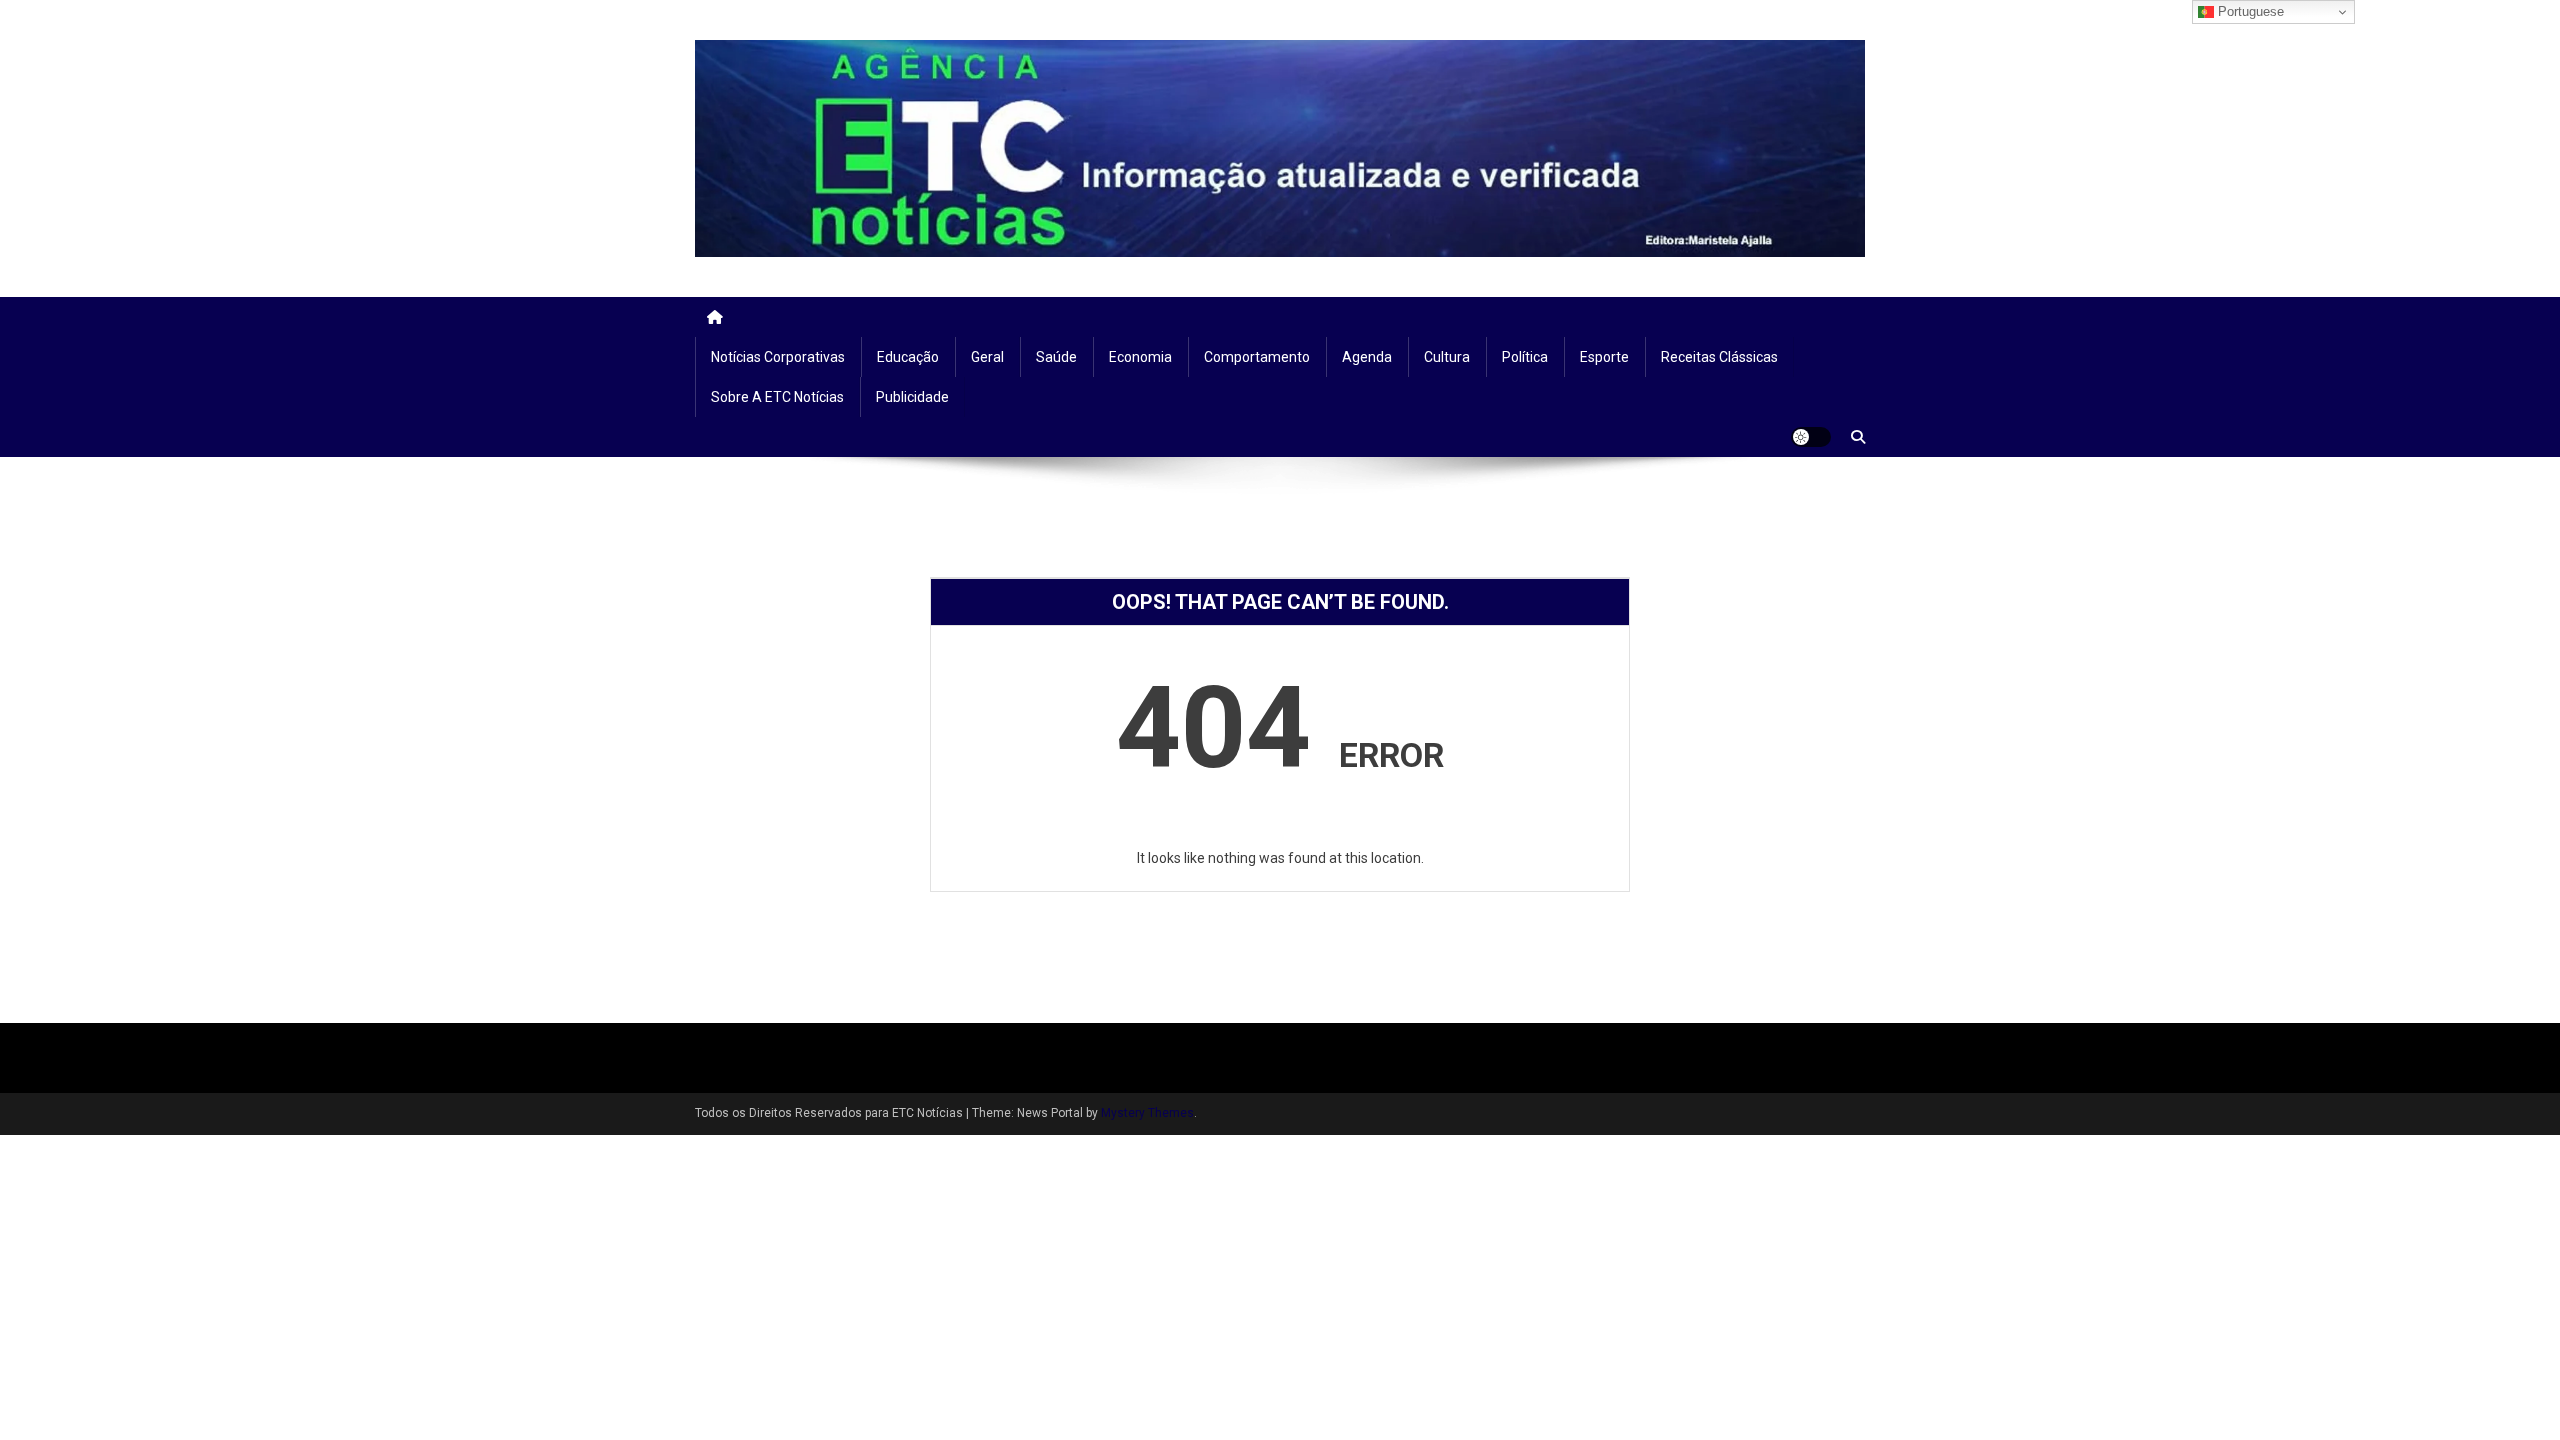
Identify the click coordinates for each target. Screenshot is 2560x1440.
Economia (1140, 357)
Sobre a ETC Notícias (777, 397)
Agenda (1367, 357)
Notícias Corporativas (778, 357)
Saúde (1056, 357)
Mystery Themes (1147, 1113)
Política (1525, 357)
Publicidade (912, 397)
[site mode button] (1811, 437)
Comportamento (1257, 357)
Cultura (1447, 357)
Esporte (1604, 357)
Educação (908, 357)
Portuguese (2249, 11)
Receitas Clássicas (1719, 357)
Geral (987, 357)
